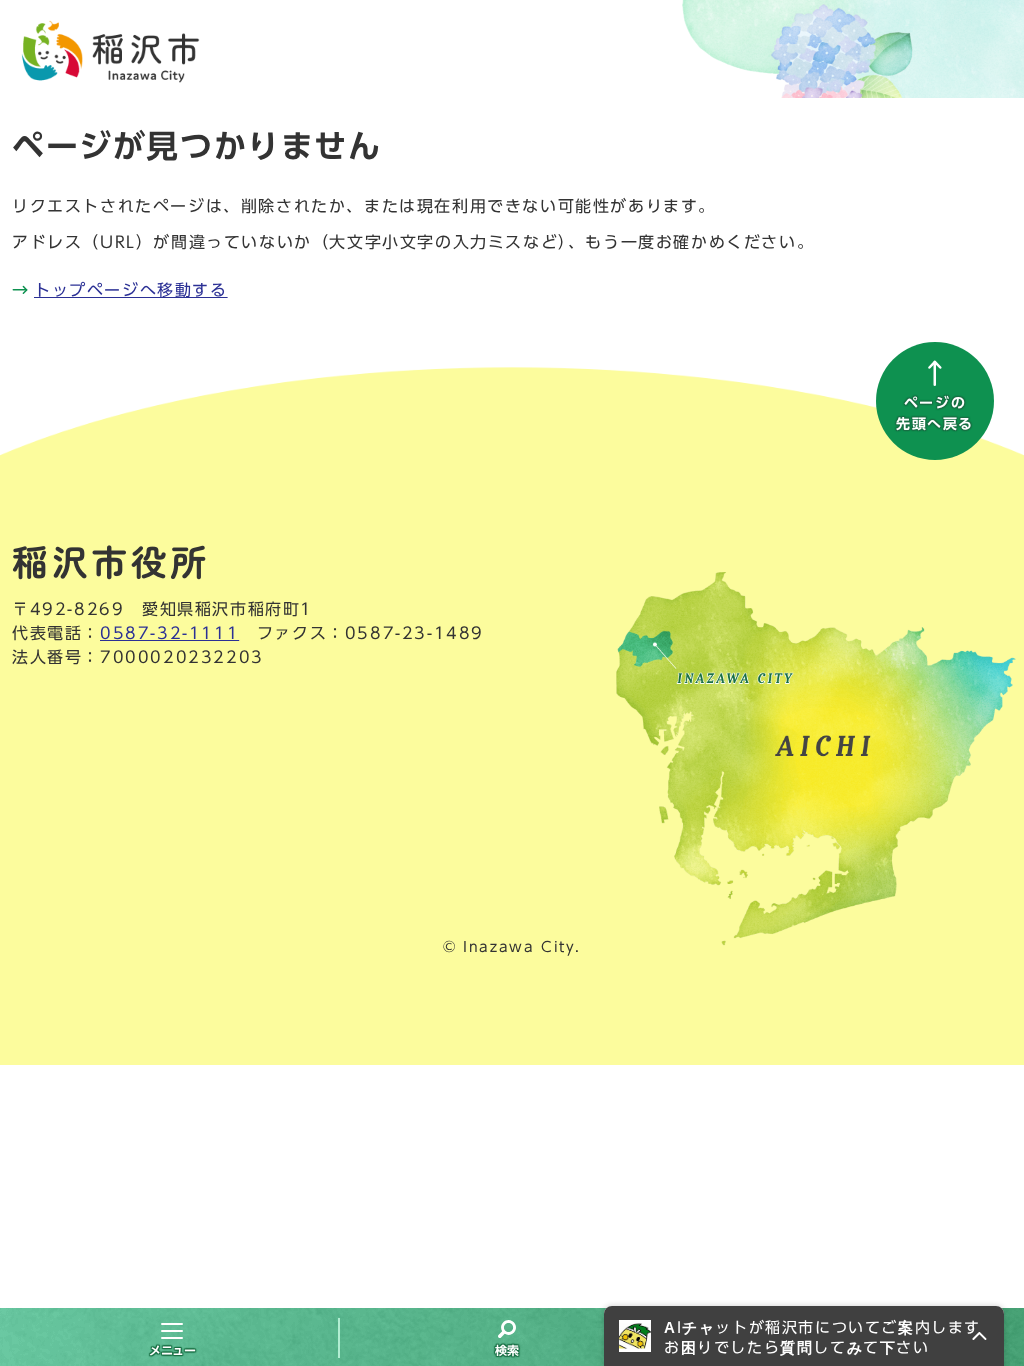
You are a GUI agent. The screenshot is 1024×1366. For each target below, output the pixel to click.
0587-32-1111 (169, 633)
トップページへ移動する (131, 290)
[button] (804, 1336)
